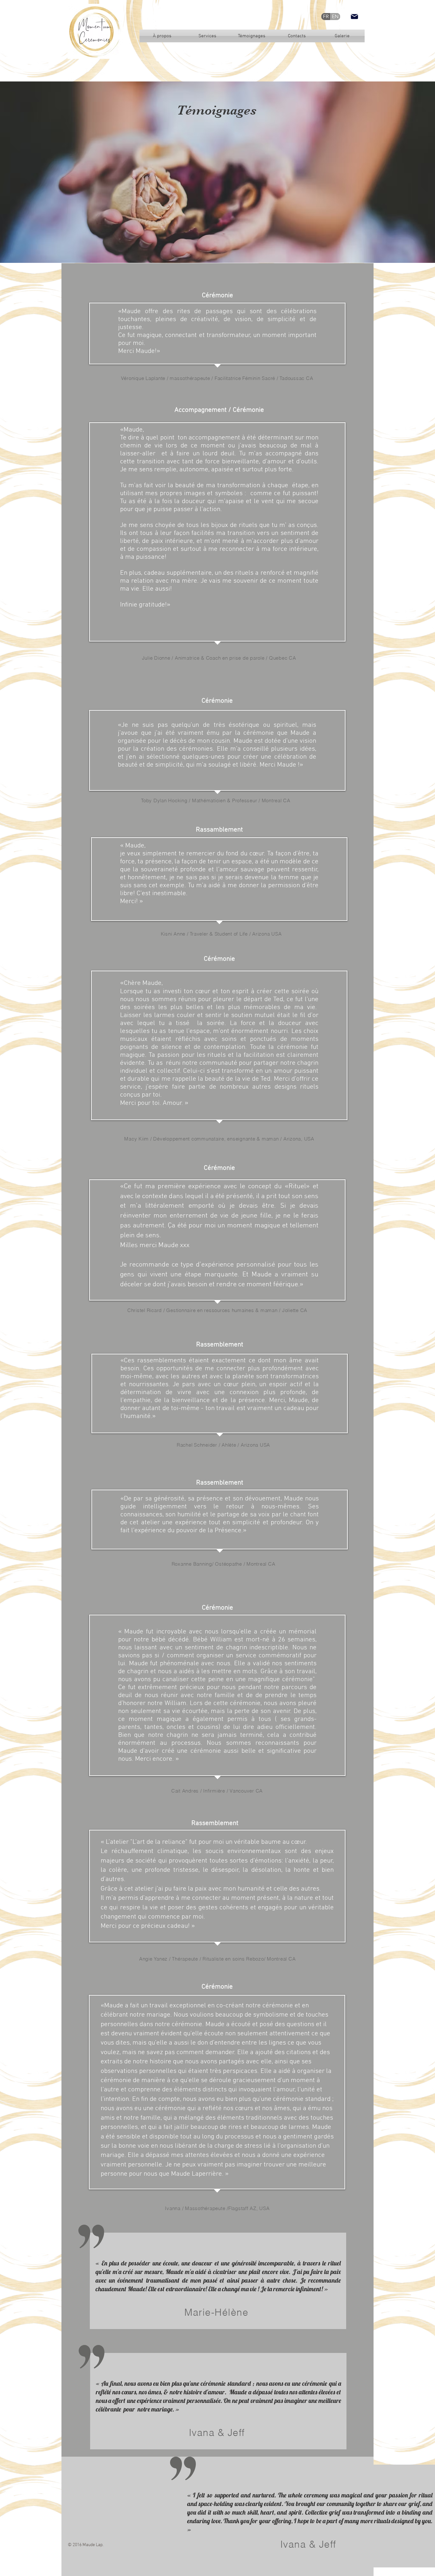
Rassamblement (219, 830)
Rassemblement (220, 1345)
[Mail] (354, 17)
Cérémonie (217, 295)
